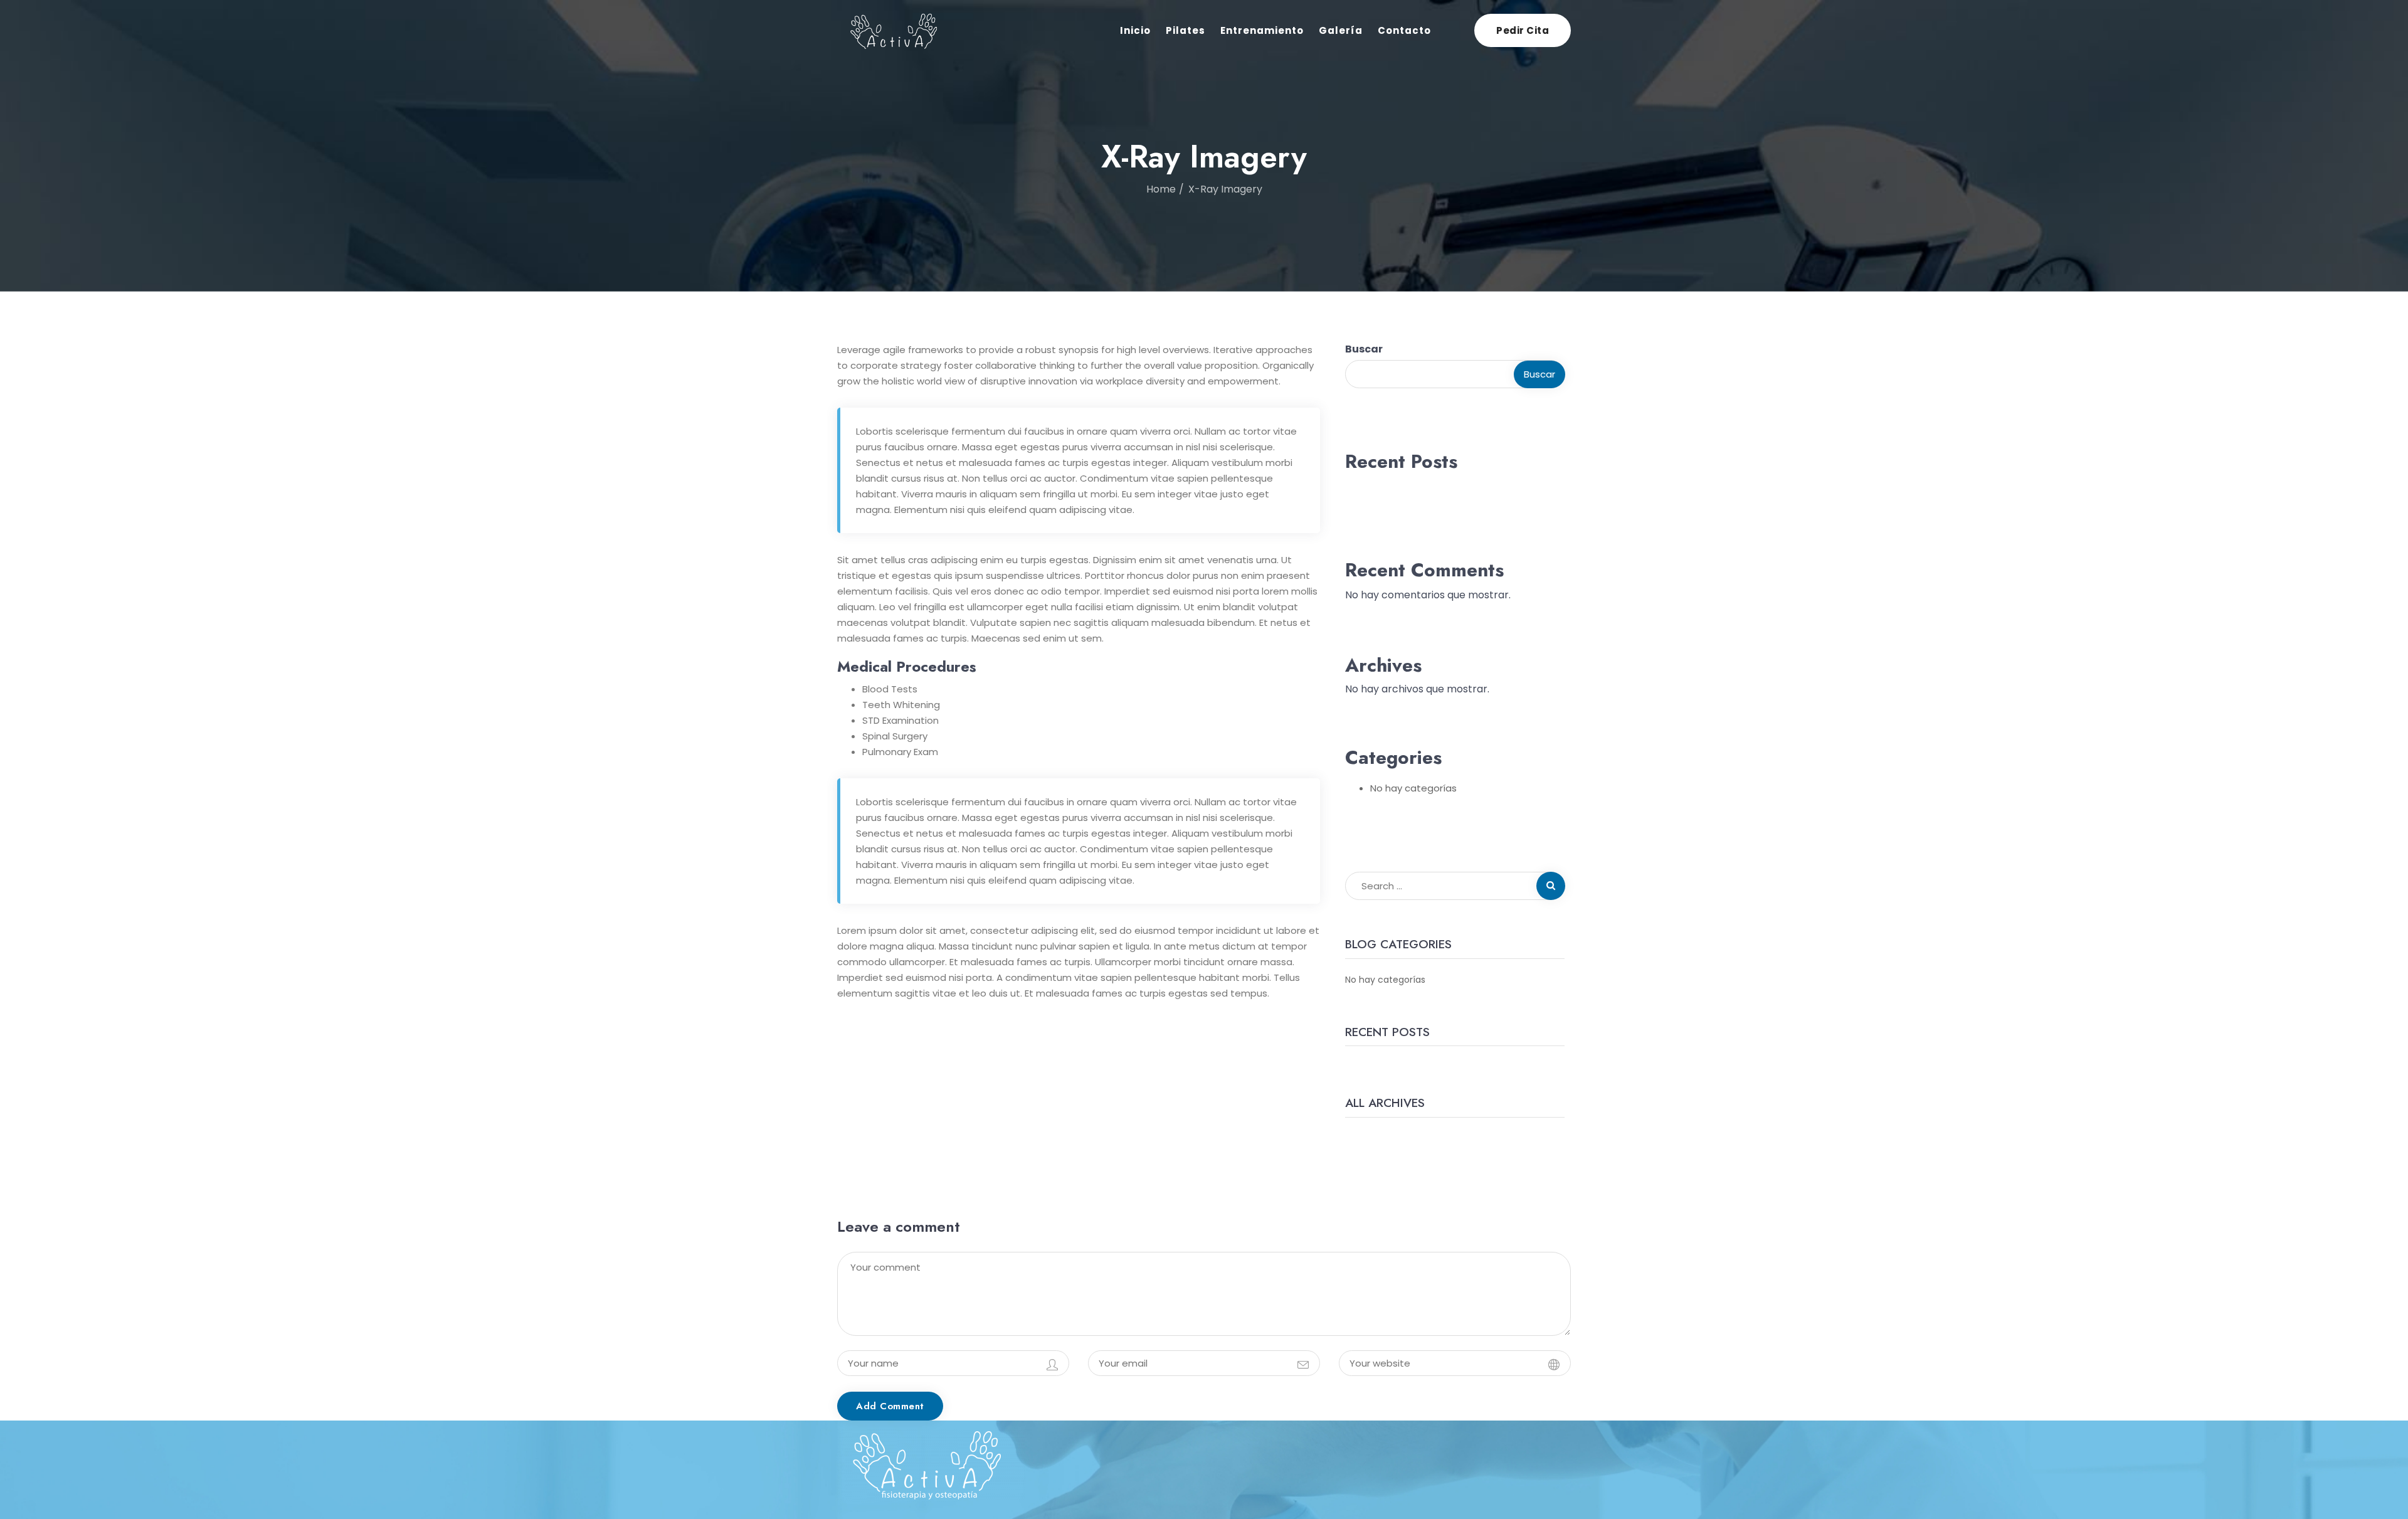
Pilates (1186, 30)
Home (1161, 189)
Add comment (890, 1406)
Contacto (1404, 30)
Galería (1341, 30)
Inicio (1135, 30)
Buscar (1364, 349)
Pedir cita (1523, 30)
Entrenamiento (1262, 30)
